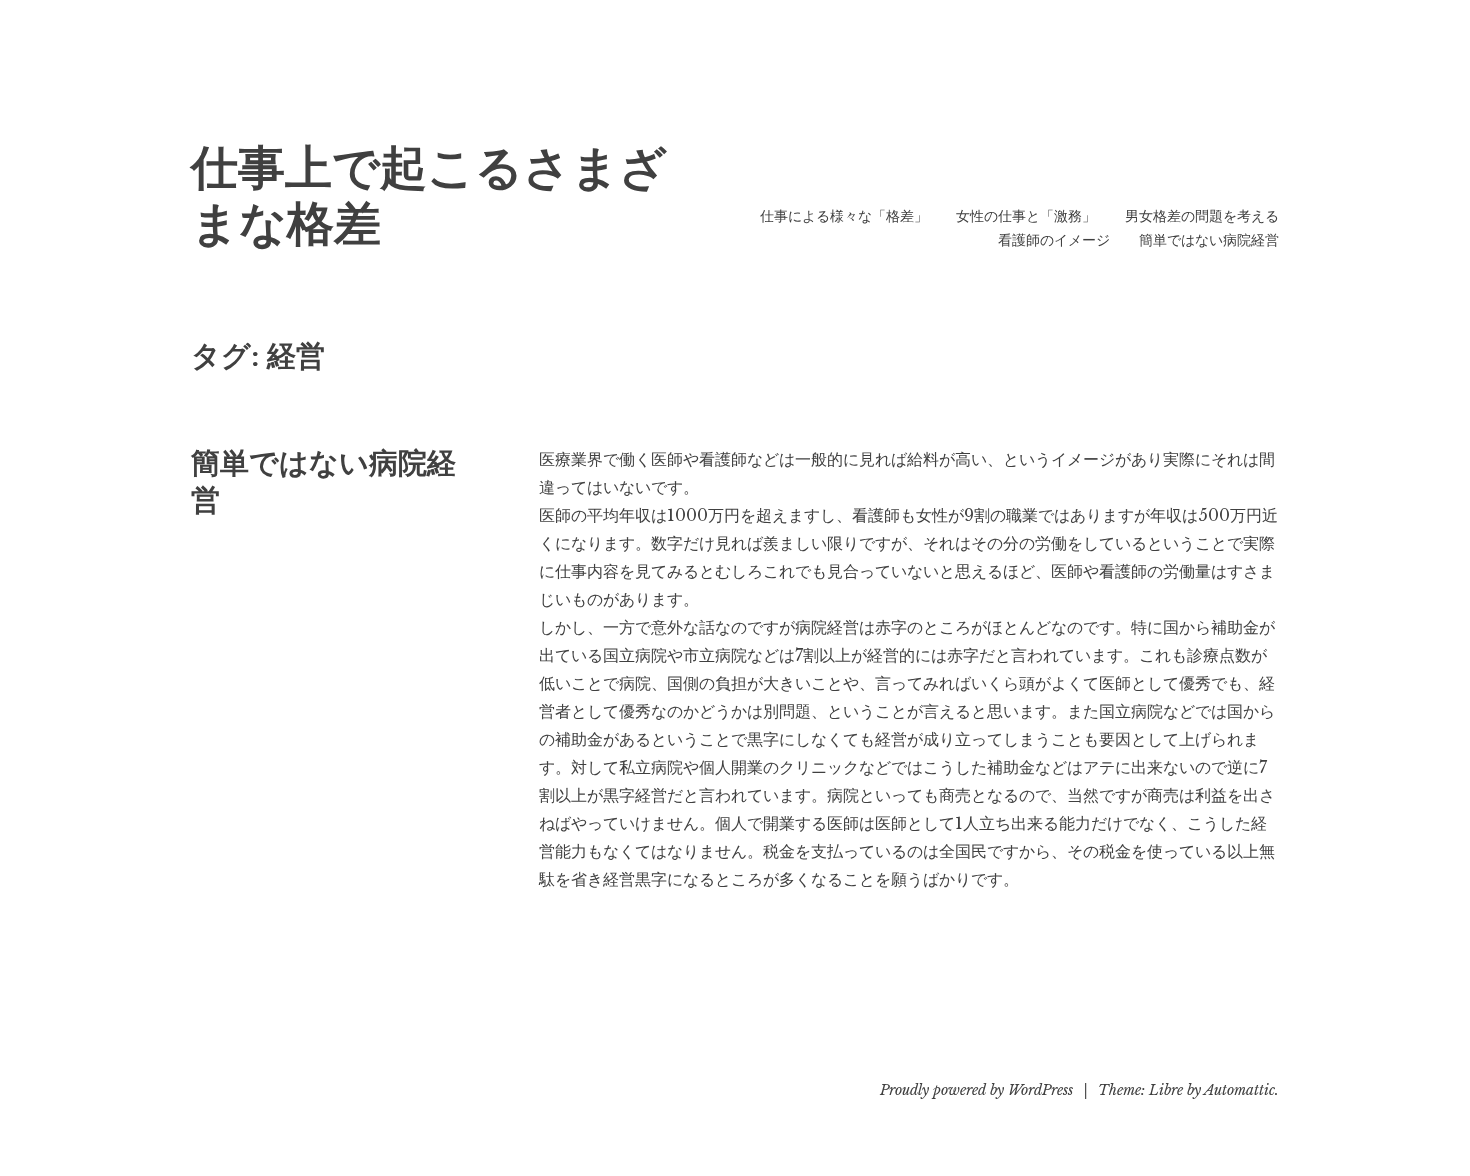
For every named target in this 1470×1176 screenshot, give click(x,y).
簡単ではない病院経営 (1209, 240)
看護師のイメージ (1054, 240)
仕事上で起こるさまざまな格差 (429, 195)
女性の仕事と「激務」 (1026, 216)
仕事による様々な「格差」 (844, 216)
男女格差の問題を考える (1202, 216)
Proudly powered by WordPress (976, 1090)
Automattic (1239, 1090)
